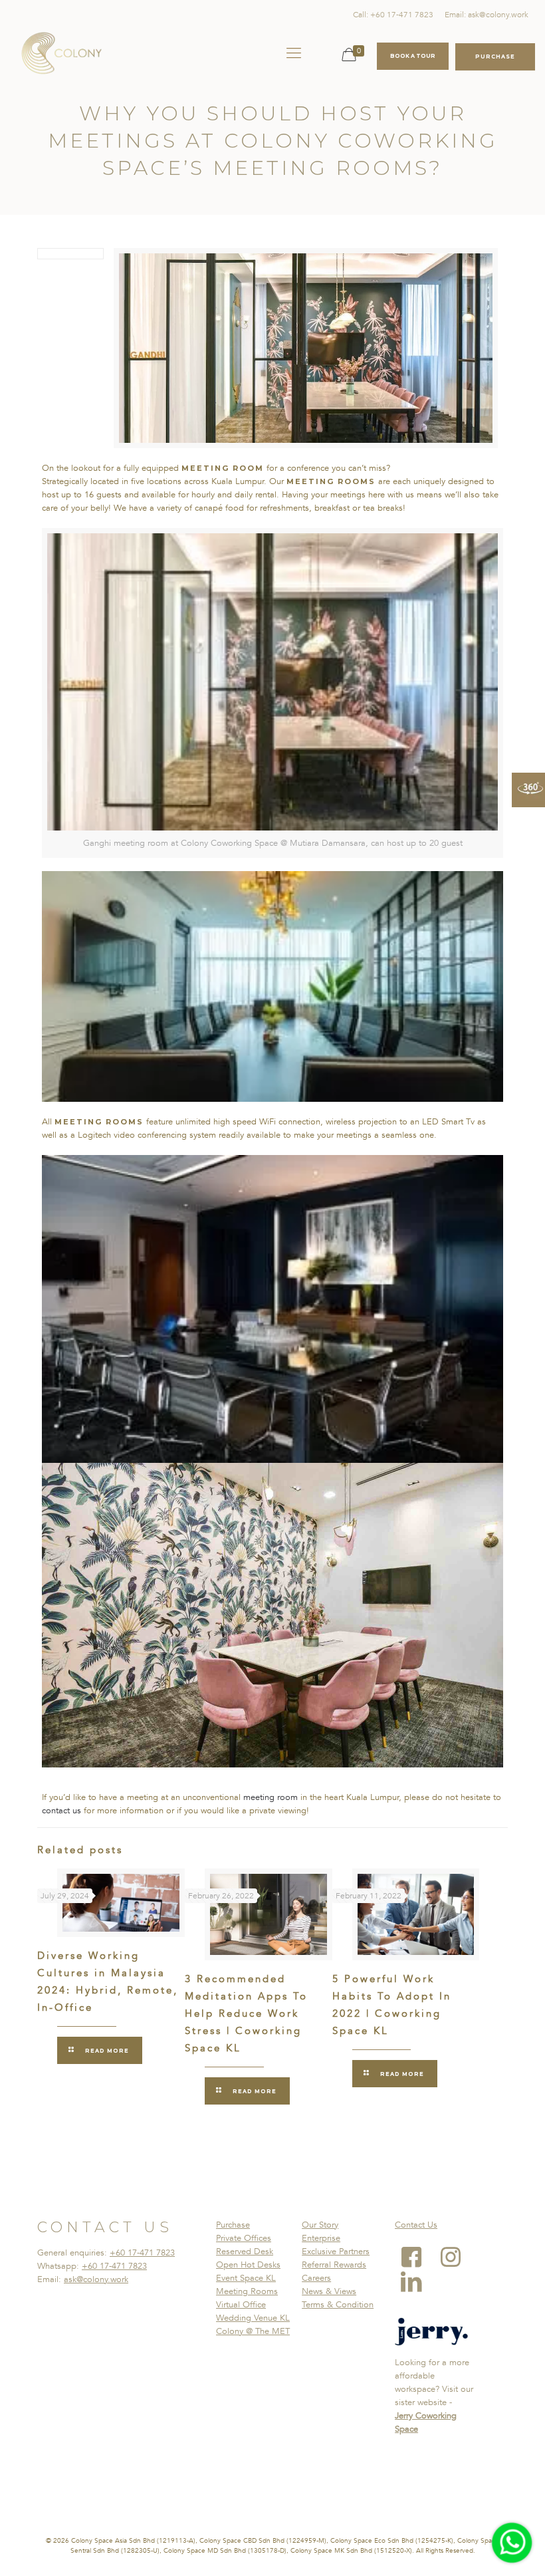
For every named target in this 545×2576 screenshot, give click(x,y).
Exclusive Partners (336, 2252)
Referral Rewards (334, 2265)
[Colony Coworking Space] (61, 53)
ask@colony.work (96, 2279)
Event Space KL (246, 2278)
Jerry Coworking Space (426, 2422)
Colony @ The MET (253, 2331)
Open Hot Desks (248, 2265)
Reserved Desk (245, 2252)
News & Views (329, 2291)
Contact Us (416, 2225)
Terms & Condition (338, 2305)
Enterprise (321, 2238)
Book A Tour (413, 56)
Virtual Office (241, 2305)
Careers (316, 2278)
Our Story (320, 2225)
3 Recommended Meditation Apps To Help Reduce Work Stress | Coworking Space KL (246, 2013)
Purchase (233, 2225)
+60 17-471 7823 (142, 2253)
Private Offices (244, 2238)
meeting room (271, 1797)
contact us (63, 1811)
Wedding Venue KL (253, 2318)
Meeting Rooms (247, 2291)
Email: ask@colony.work (487, 15)
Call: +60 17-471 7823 (393, 15)
